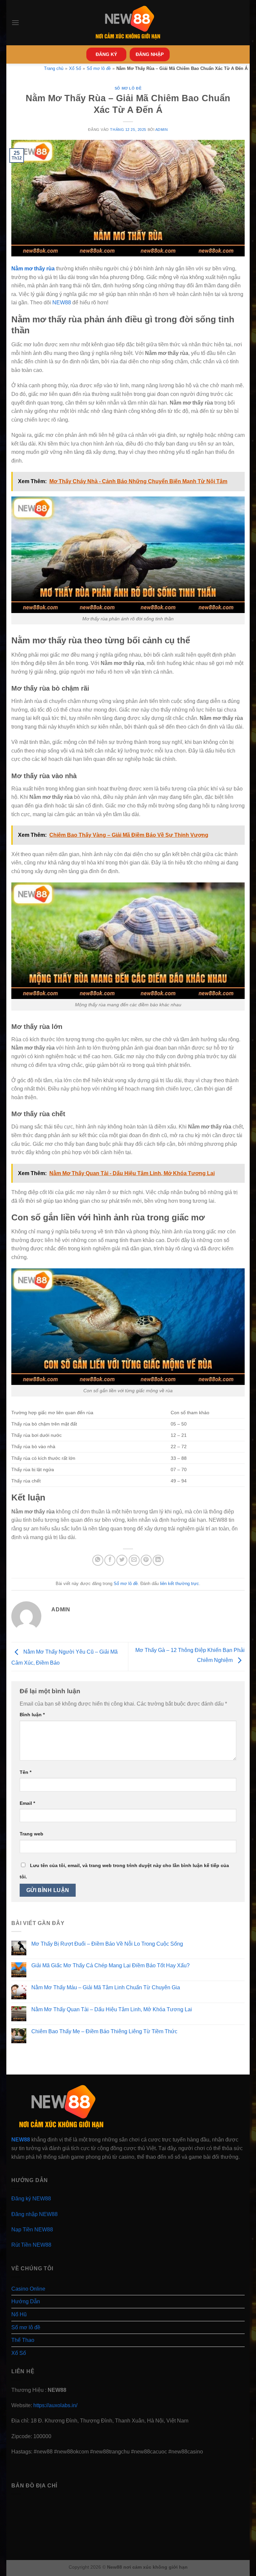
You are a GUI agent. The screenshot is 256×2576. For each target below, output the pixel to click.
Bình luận (32, 1715)
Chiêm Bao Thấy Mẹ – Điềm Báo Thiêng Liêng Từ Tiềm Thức (104, 2031)
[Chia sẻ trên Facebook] (110, 1560)
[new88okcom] (128, 23)
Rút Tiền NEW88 (31, 2245)
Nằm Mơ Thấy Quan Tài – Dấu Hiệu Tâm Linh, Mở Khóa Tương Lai (112, 2009)
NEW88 (62, 303)
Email (27, 1803)
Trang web (31, 1834)
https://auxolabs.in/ (55, 2405)
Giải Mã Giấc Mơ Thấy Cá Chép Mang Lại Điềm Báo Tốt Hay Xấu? (110, 1965)
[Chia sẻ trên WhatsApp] (98, 1560)
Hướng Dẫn (26, 2301)
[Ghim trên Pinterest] (146, 1560)
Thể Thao (23, 2340)
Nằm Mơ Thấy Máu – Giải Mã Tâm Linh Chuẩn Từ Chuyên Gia (106, 1987)
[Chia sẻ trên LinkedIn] (158, 1560)
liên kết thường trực (179, 1584)
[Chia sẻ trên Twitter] (122, 1560)
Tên (25, 1772)
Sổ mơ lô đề (128, 88)
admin (162, 130)
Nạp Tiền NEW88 (32, 2230)
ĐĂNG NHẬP (150, 54)
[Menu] (15, 22)
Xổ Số (19, 2353)
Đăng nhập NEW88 (34, 2214)
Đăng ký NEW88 (31, 2199)
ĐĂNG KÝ (106, 54)
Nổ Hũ (19, 2314)
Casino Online (28, 2289)
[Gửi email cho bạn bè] (134, 1560)
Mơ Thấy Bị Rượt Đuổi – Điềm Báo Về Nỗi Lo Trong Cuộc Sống (107, 1944)
